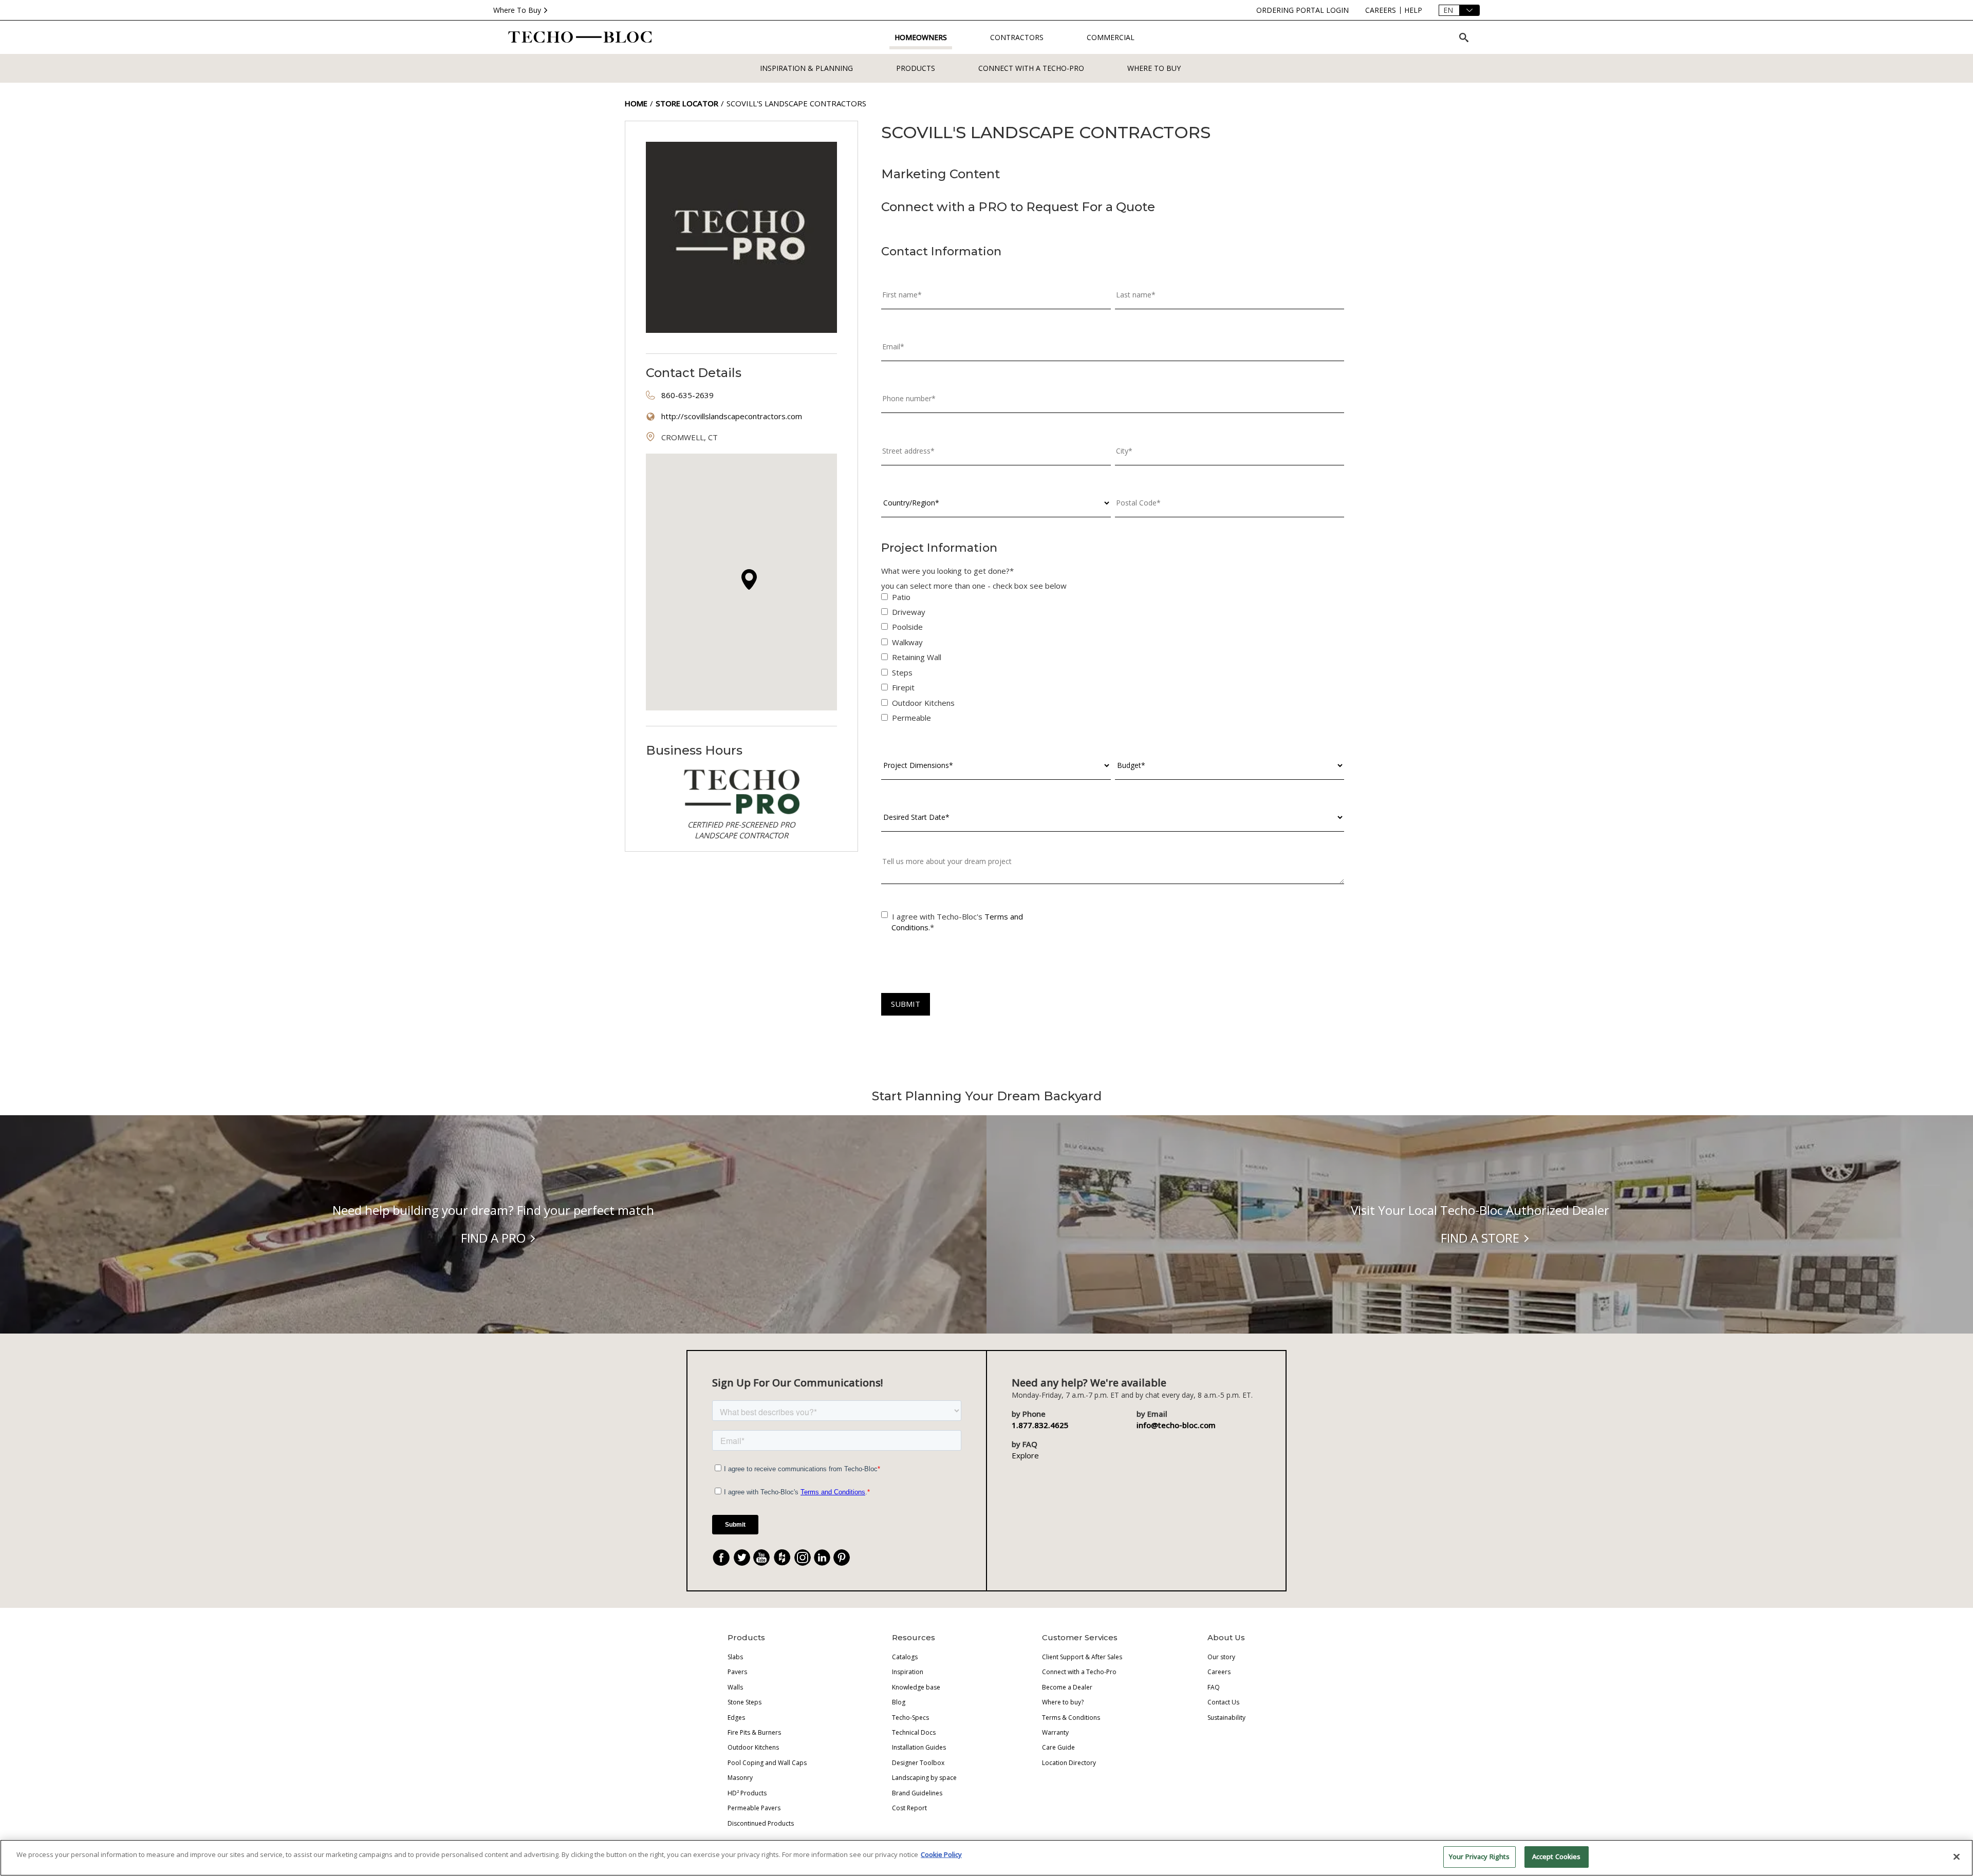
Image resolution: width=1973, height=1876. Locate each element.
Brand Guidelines (917, 1793)
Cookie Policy (941, 1854)
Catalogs (905, 1657)
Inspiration (908, 1672)
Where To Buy (517, 10)
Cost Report (909, 1808)
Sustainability (1226, 1718)
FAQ (1214, 1687)
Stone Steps (744, 1702)
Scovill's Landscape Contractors (796, 103)
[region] (986, 1858)
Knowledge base (916, 1687)
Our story (1221, 1657)
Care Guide (1058, 1747)
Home (636, 103)
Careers (1219, 1672)
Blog (899, 1702)
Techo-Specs (910, 1718)
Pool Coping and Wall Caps (767, 1763)
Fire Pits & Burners (754, 1732)
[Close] (1957, 1856)
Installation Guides (919, 1747)
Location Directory (1069, 1763)
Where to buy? (1063, 1702)
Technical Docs (914, 1732)
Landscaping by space (924, 1778)
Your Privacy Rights (1479, 1856)
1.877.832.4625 (1040, 1425)
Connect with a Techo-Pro (1031, 68)
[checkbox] (1113, 660)
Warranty (1055, 1732)
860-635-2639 (687, 395)
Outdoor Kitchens (753, 1747)
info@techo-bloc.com (1176, 1425)
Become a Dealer (1067, 1687)
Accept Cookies (1557, 1856)
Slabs (735, 1657)
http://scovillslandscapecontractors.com (732, 416)
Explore (1025, 1455)
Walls (735, 1687)
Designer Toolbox (918, 1763)
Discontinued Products (761, 1823)
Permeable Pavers (754, 1808)
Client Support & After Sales (1082, 1657)
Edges (736, 1718)
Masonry (740, 1778)
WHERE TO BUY (1154, 68)
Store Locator (687, 103)
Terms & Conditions (1071, 1718)
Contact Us (1223, 1702)
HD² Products (747, 1793)
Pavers (737, 1672)
